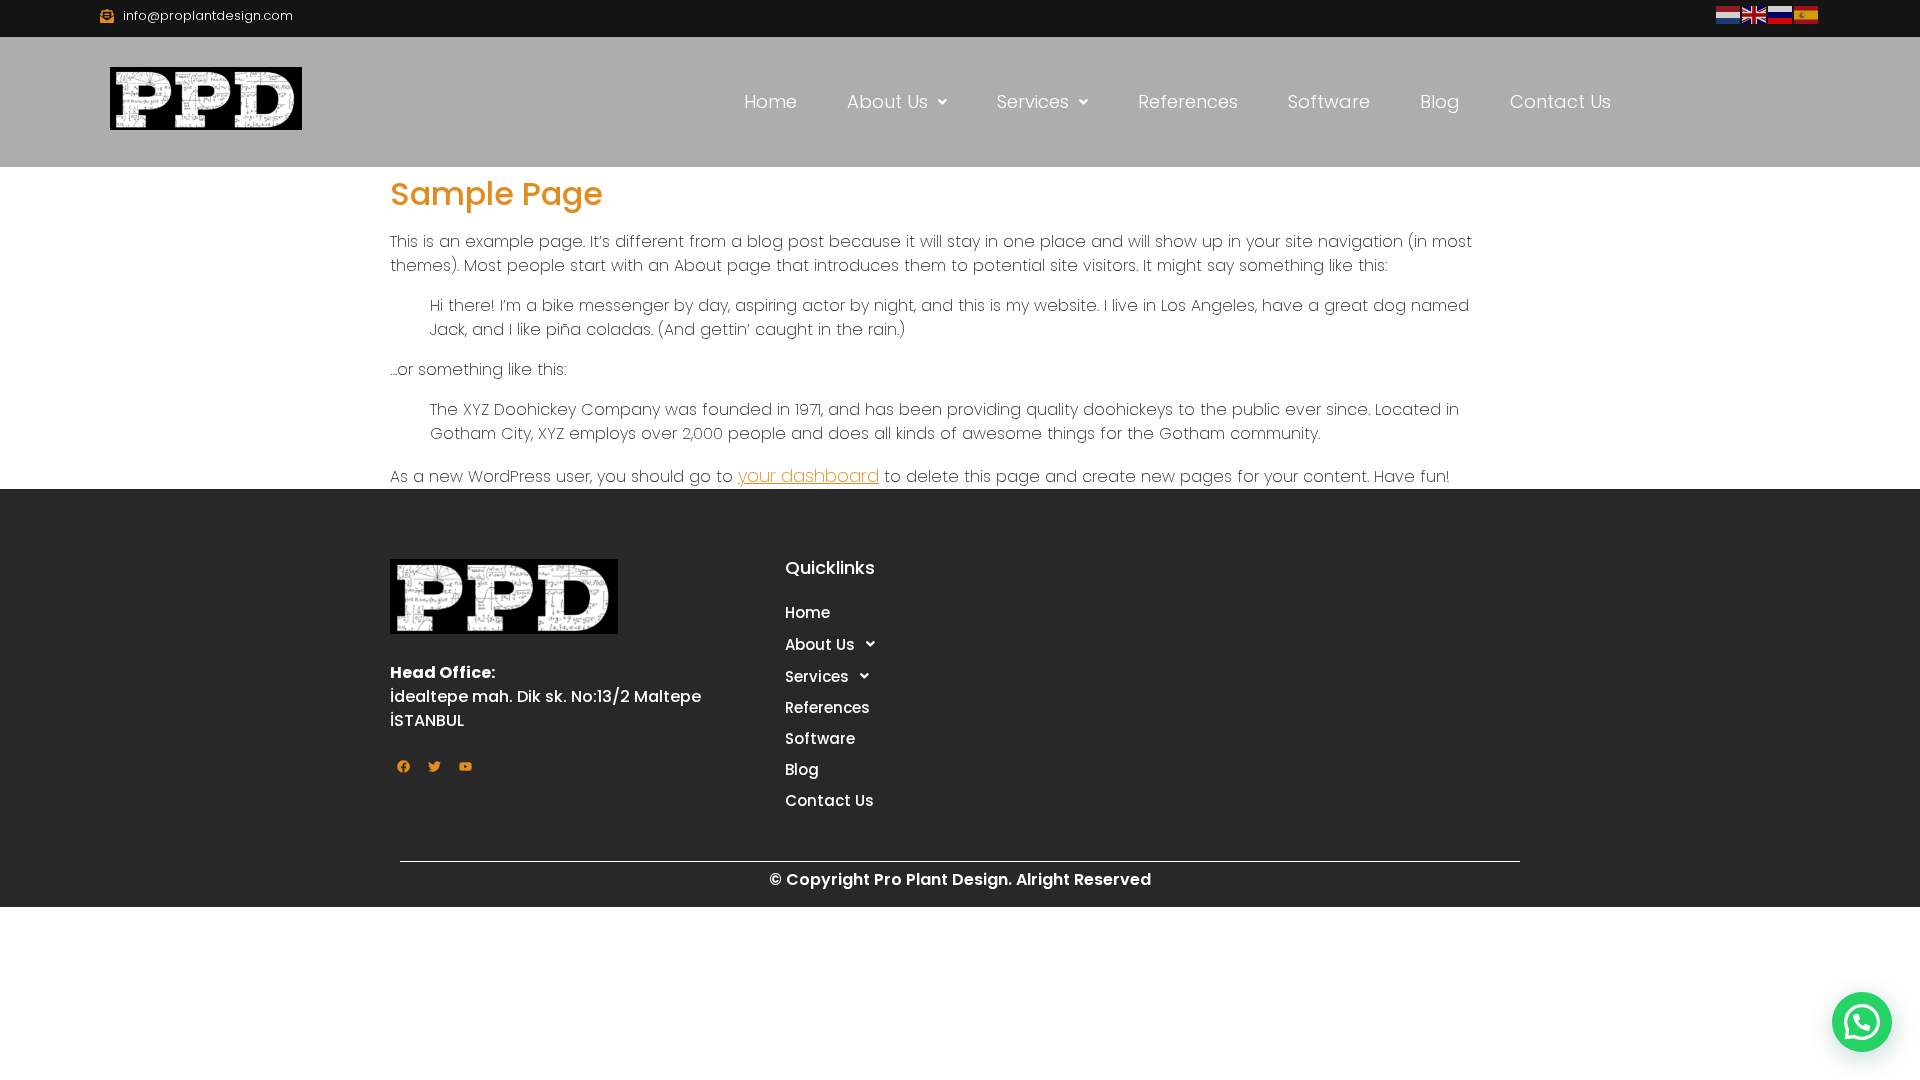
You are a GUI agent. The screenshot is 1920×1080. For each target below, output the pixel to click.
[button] (897, 102)
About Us (887, 101)
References (1188, 101)
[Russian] (1781, 13)
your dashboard (808, 475)
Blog (1440, 101)
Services (1033, 101)
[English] (1755, 13)
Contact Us (1560, 101)
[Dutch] (1729, 13)
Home (770, 101)
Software (1329, 101)
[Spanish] (1807, 13)
